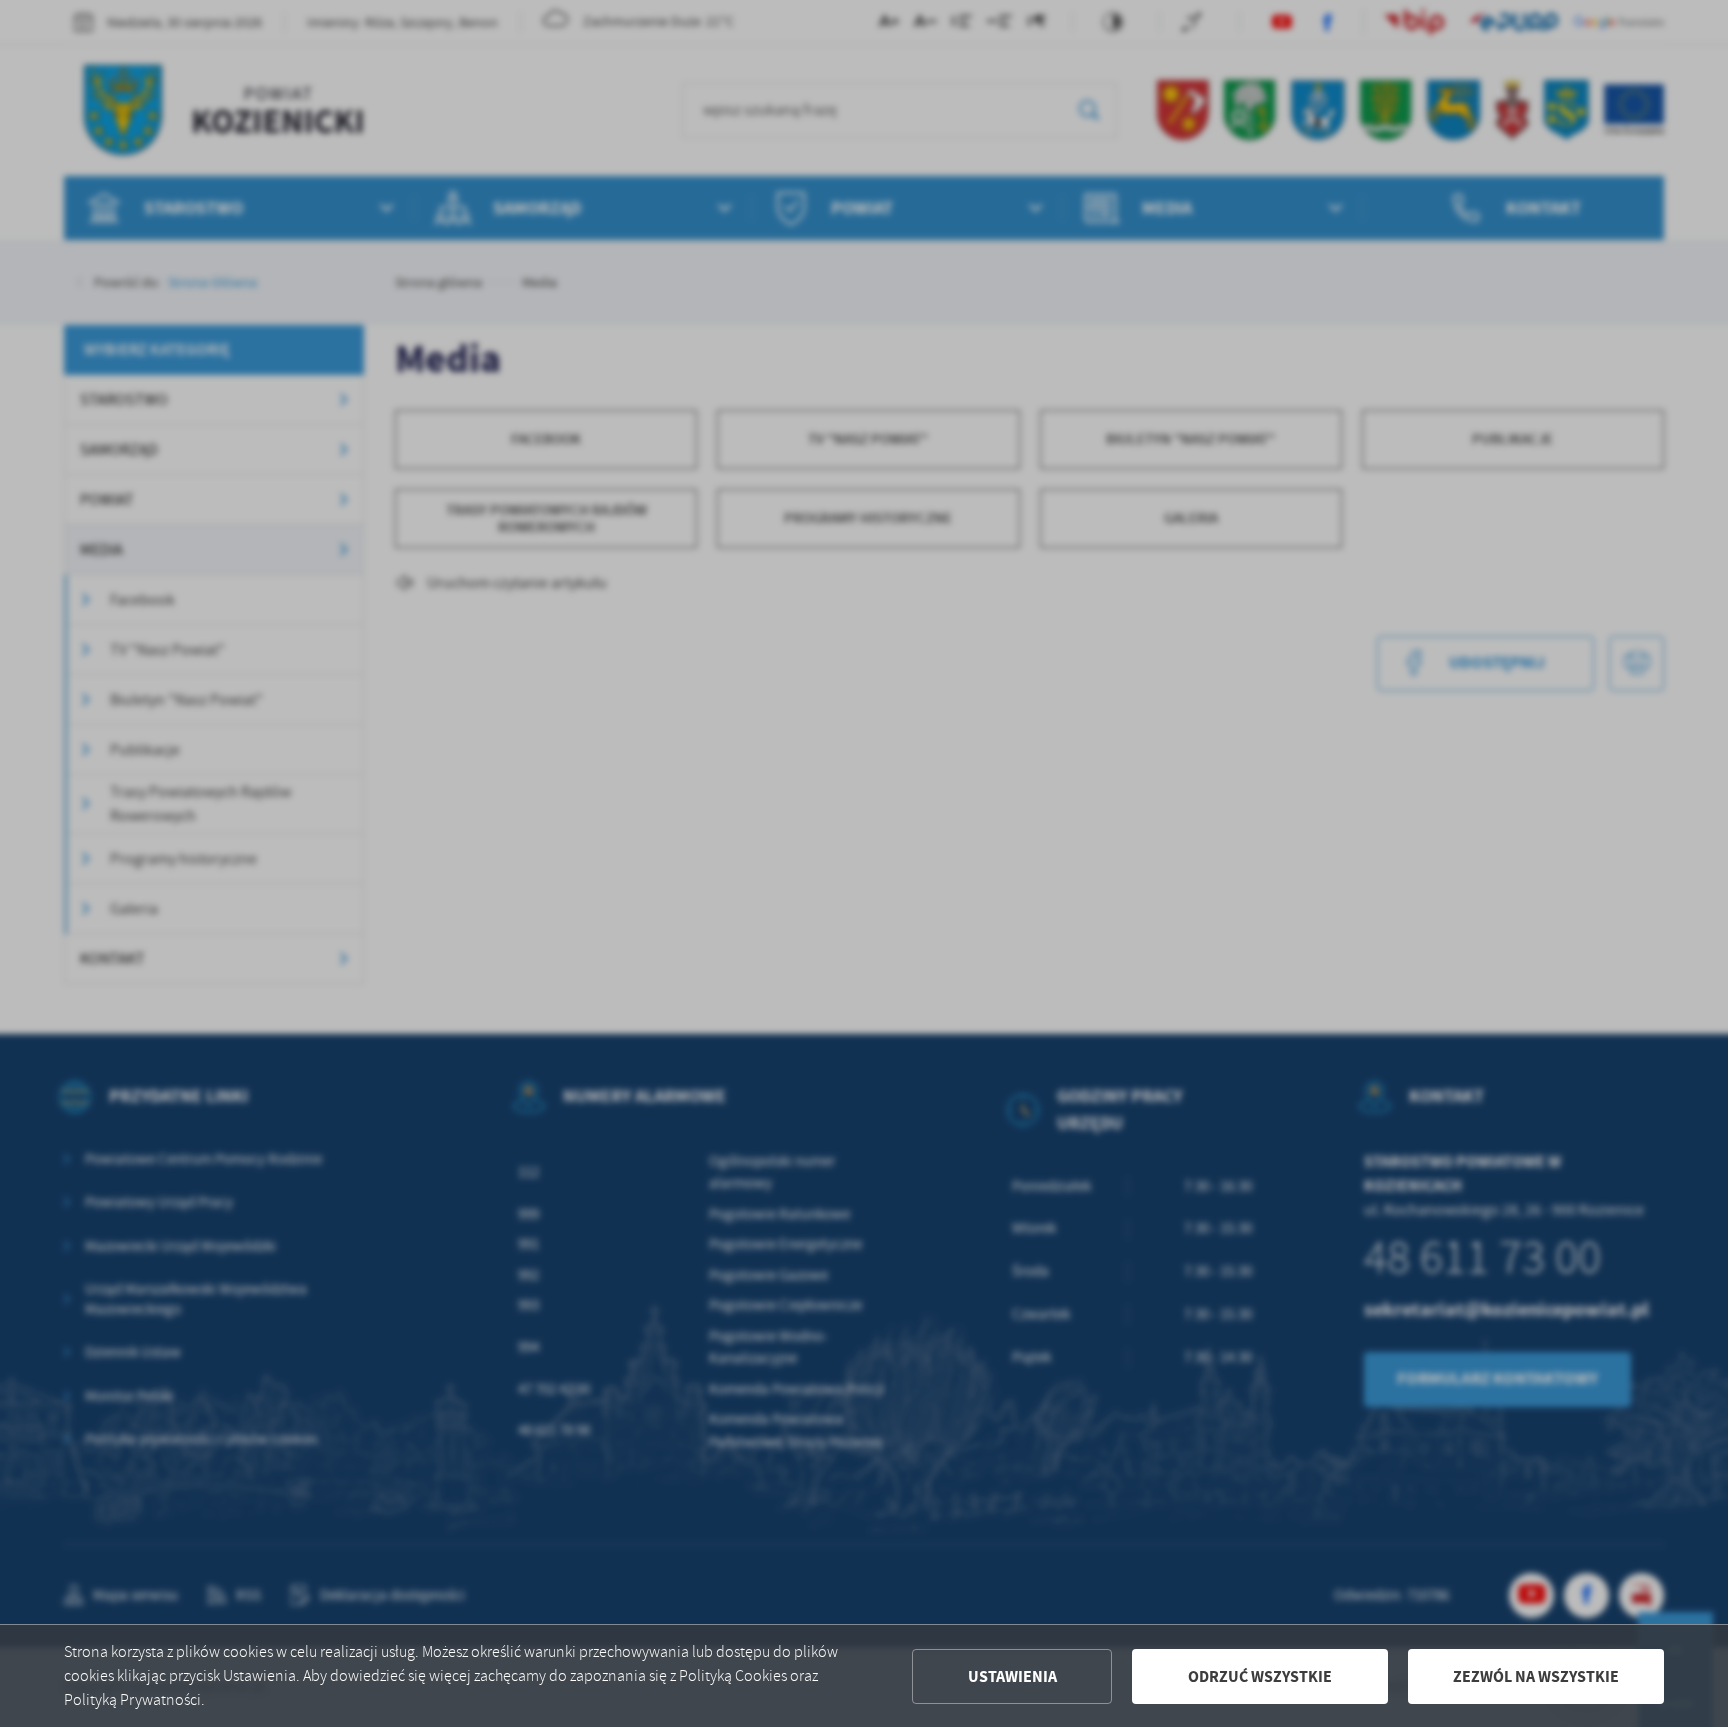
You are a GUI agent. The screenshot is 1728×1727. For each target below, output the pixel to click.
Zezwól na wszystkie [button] (1536, 1676)
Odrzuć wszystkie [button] (1260, 1676)
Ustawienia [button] (1012, 1676)
